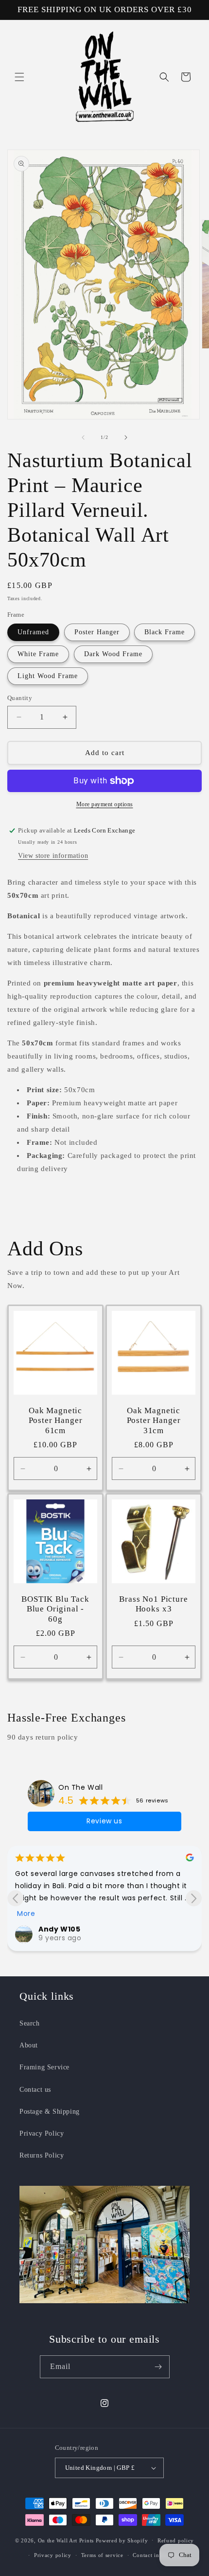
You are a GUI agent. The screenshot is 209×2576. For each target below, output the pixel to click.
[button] (19, 77)
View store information (53, 856)
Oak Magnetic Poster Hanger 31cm (154, 1421)
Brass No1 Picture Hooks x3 (153, 1604)
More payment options (105, 804)
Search (30, 2023)
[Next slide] (194, 1898)
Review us (104, 1821)
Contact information (158, 2555)
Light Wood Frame (48, 676)
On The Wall (81, 1787)
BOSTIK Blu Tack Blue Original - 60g (55, 1609)
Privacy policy (53, 2555)
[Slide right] (126, 437)
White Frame (38, 654)
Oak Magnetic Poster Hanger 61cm (56, 1421)
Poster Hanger (97, 632)
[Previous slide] (15, 1898)
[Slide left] (83, 437)
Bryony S (61, 1901)
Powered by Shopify (122, 2540)
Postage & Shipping (50, 2112)
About (29, 2045)
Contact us (35, 2090)
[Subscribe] (158, 2367)
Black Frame (165, 632)
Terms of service (102, 2555)
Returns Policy (42, 2155)
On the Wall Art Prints (66, 2540)
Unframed (33, 632)
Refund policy (176, 2540)
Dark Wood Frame (113, 654)
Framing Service (44, 2067)
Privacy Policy (42, 2133)
